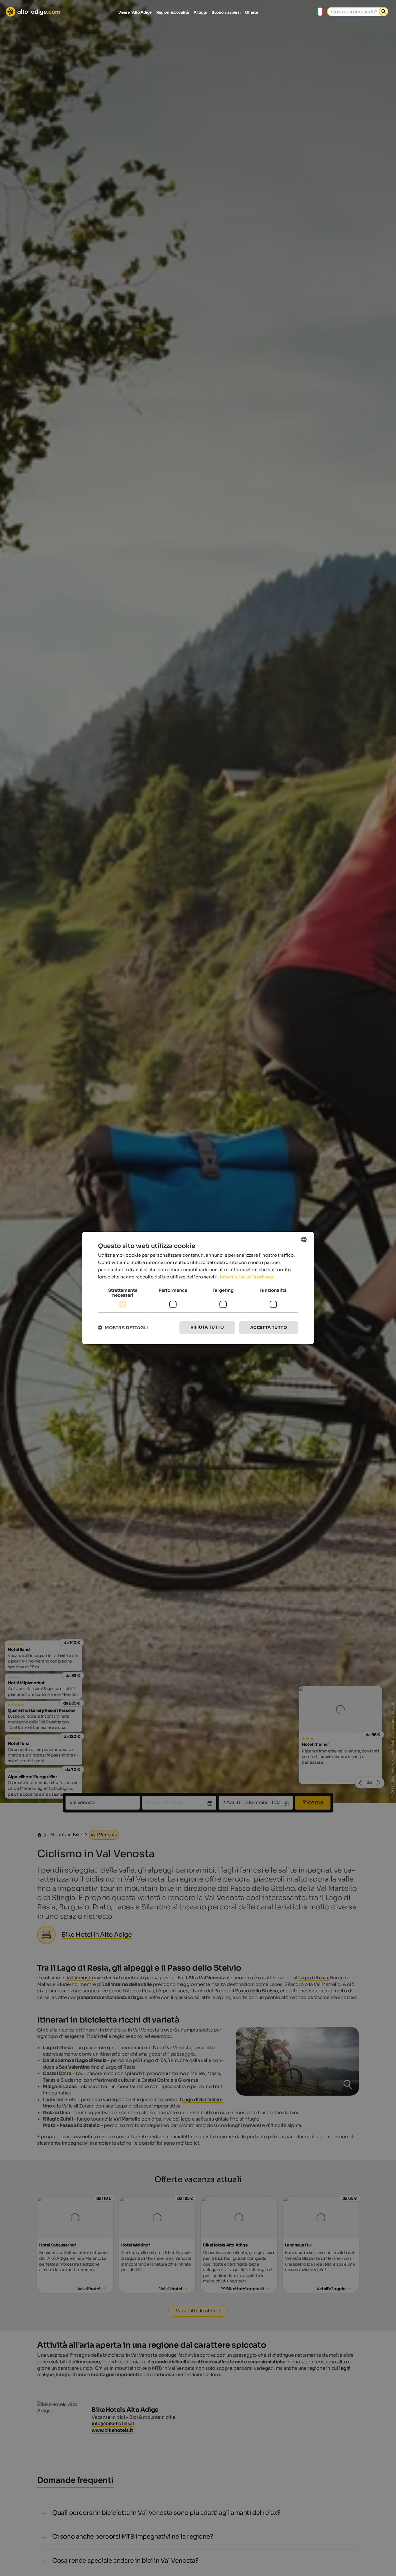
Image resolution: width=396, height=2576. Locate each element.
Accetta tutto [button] (269, 1327)
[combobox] (304, 1240)
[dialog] (198, 1288)
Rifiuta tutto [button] (207, 1327)
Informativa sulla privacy (246, 1277)
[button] (123, 1328)
